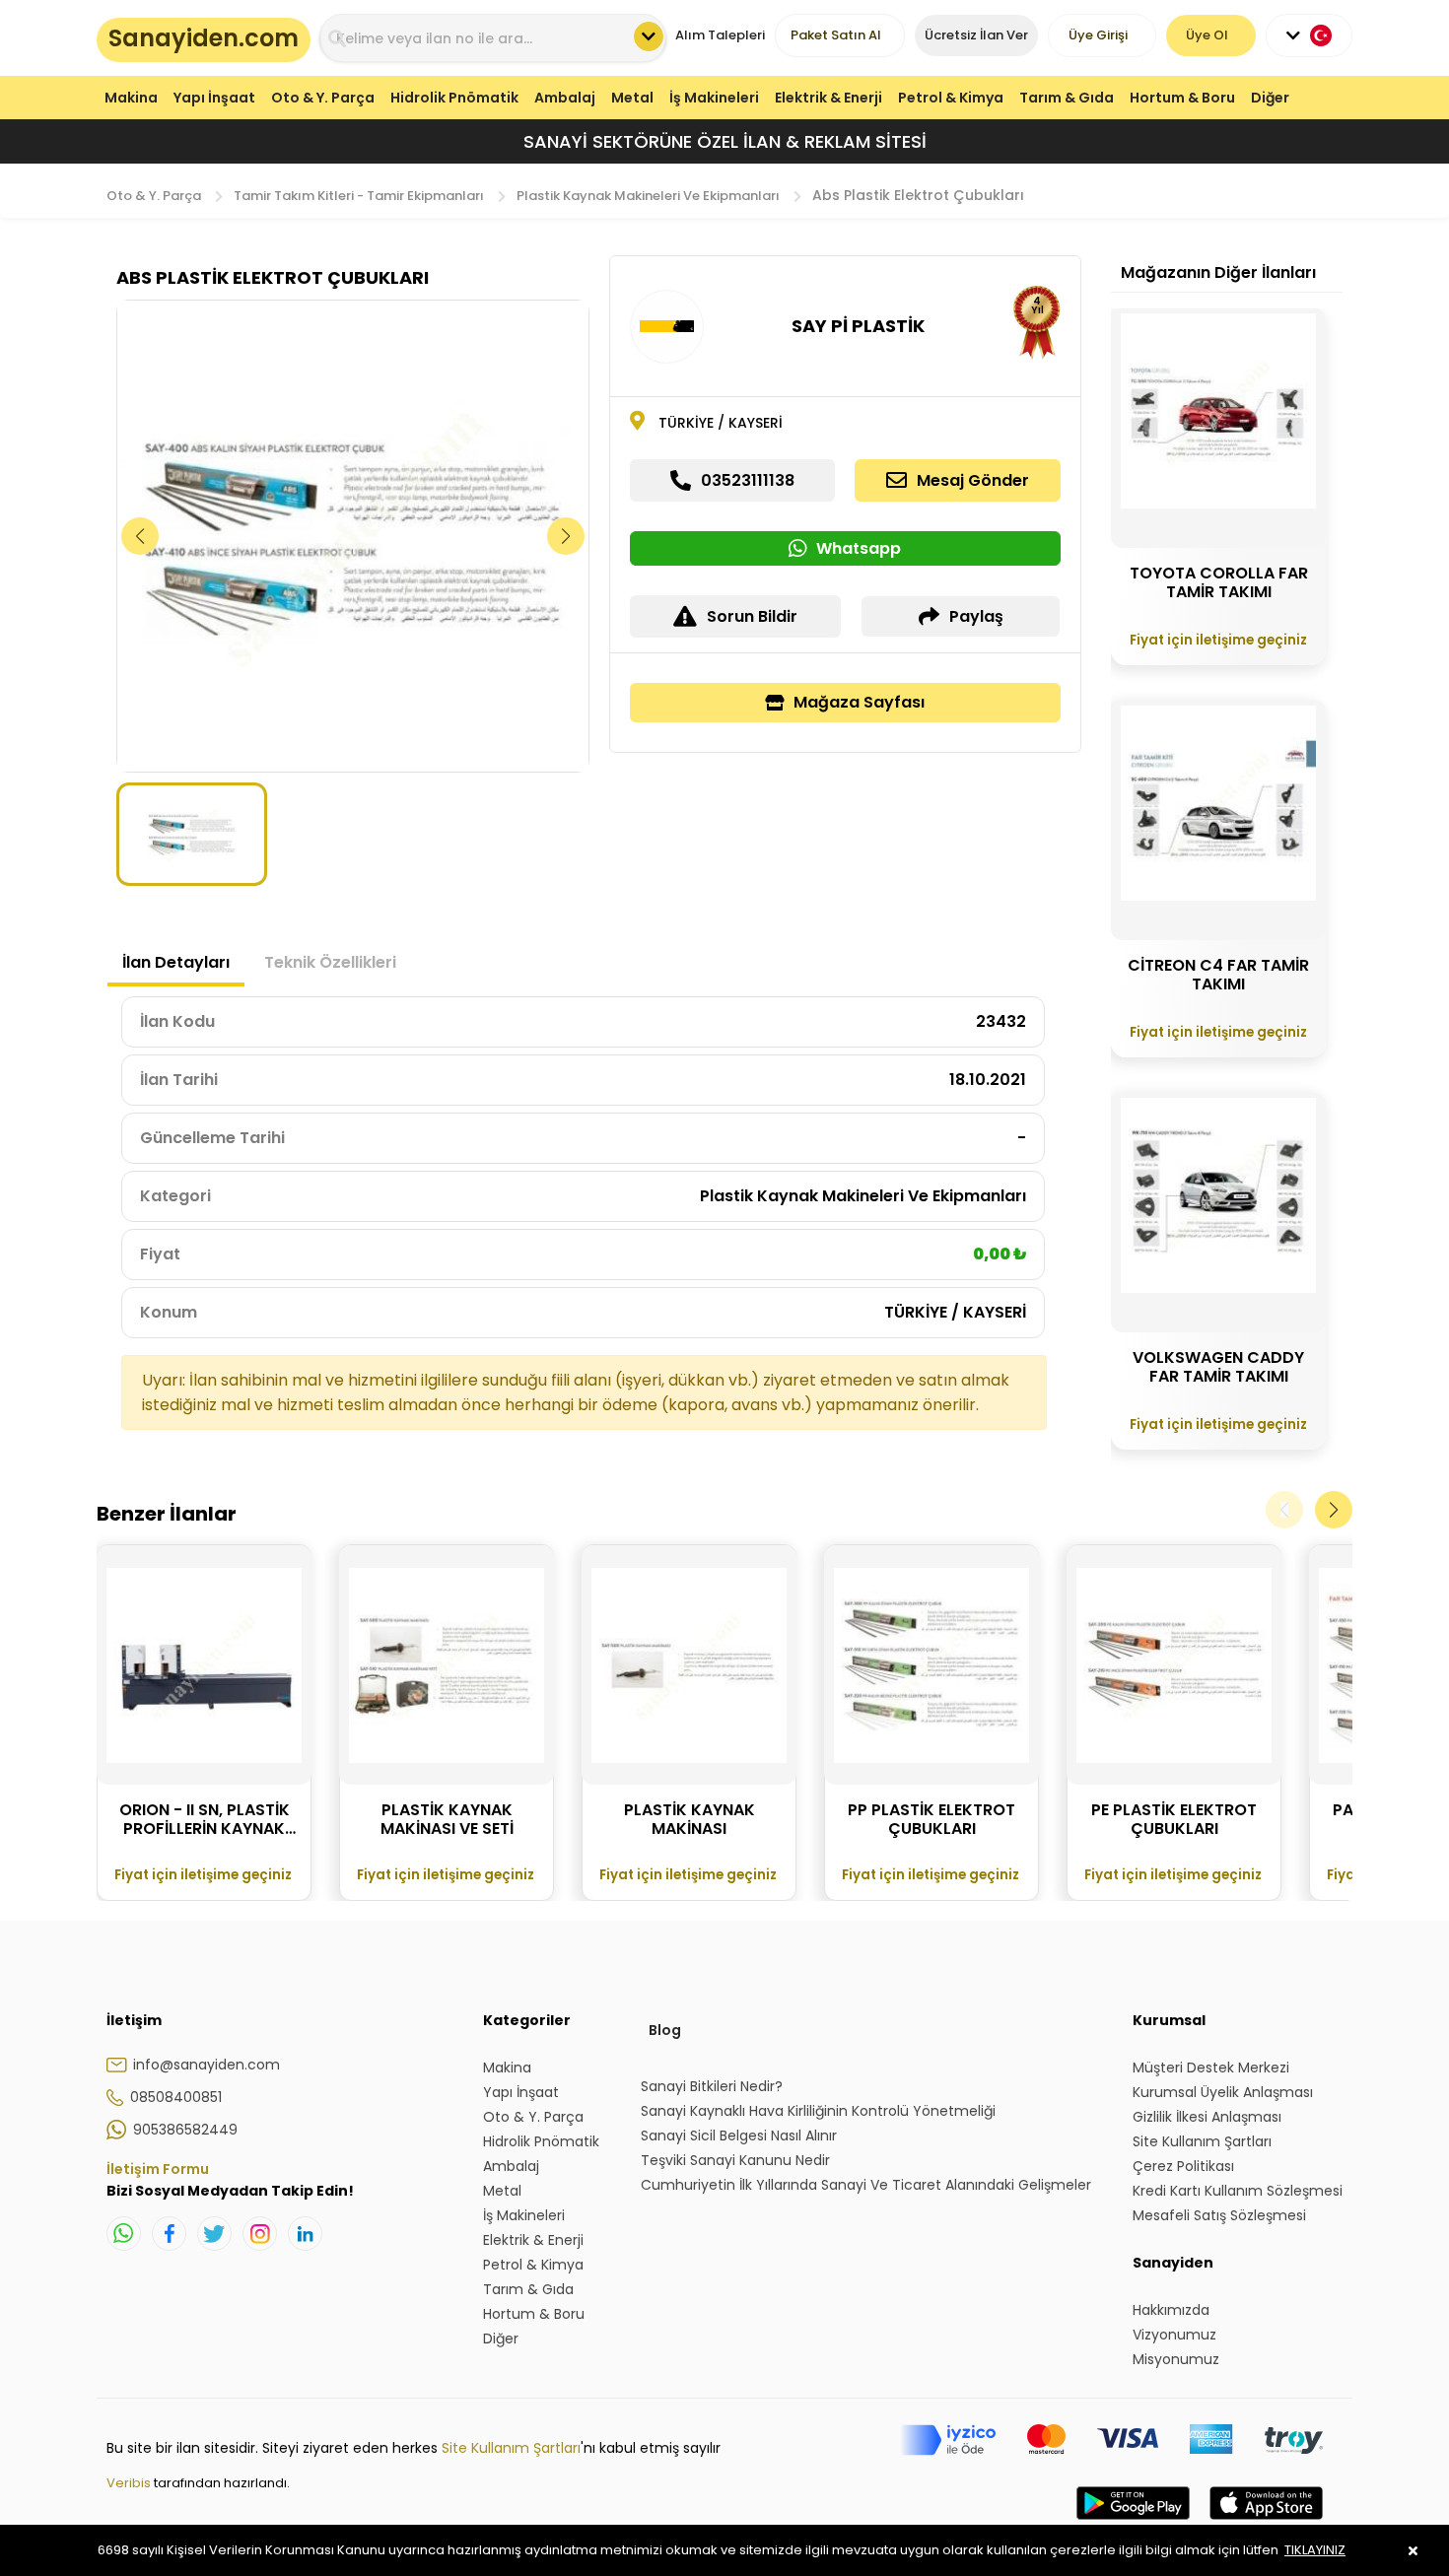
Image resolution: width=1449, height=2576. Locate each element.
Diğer (1270, 98)
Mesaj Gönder (973, 480)
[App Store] (1266, 2523)
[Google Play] (1133, 2523)
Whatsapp (859, 548)
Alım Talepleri (720, 35)
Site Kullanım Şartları (511, 2448)
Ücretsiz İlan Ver (976, 35)
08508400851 (176, 2097)
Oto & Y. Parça (323, 98)
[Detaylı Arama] (649, 36)
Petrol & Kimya (951, 98)
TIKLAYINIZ (1315, 2550)
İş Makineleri (714, 98)
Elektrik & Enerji (828, 98)
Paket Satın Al (836, 35)
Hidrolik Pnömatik (454, 98)
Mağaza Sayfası (859, 702)
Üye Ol (1207, 35)
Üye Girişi (1098, 35)
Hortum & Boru (1182, 98)
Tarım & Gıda (1067, 98)
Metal (632, 98)
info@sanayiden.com (207, 2065)
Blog (665, 2030)
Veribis (130, 2483)
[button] (566, 536)
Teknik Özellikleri (330, 962)
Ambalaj (565, 98)
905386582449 (185, 2130)
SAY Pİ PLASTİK (858, 326)
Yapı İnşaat (214, 98)
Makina (131, 98)
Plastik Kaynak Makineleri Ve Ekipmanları (648, 196)
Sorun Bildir (752, 616)
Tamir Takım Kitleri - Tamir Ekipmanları (359, 196)
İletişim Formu (158, 2169)
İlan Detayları (176, 962)
